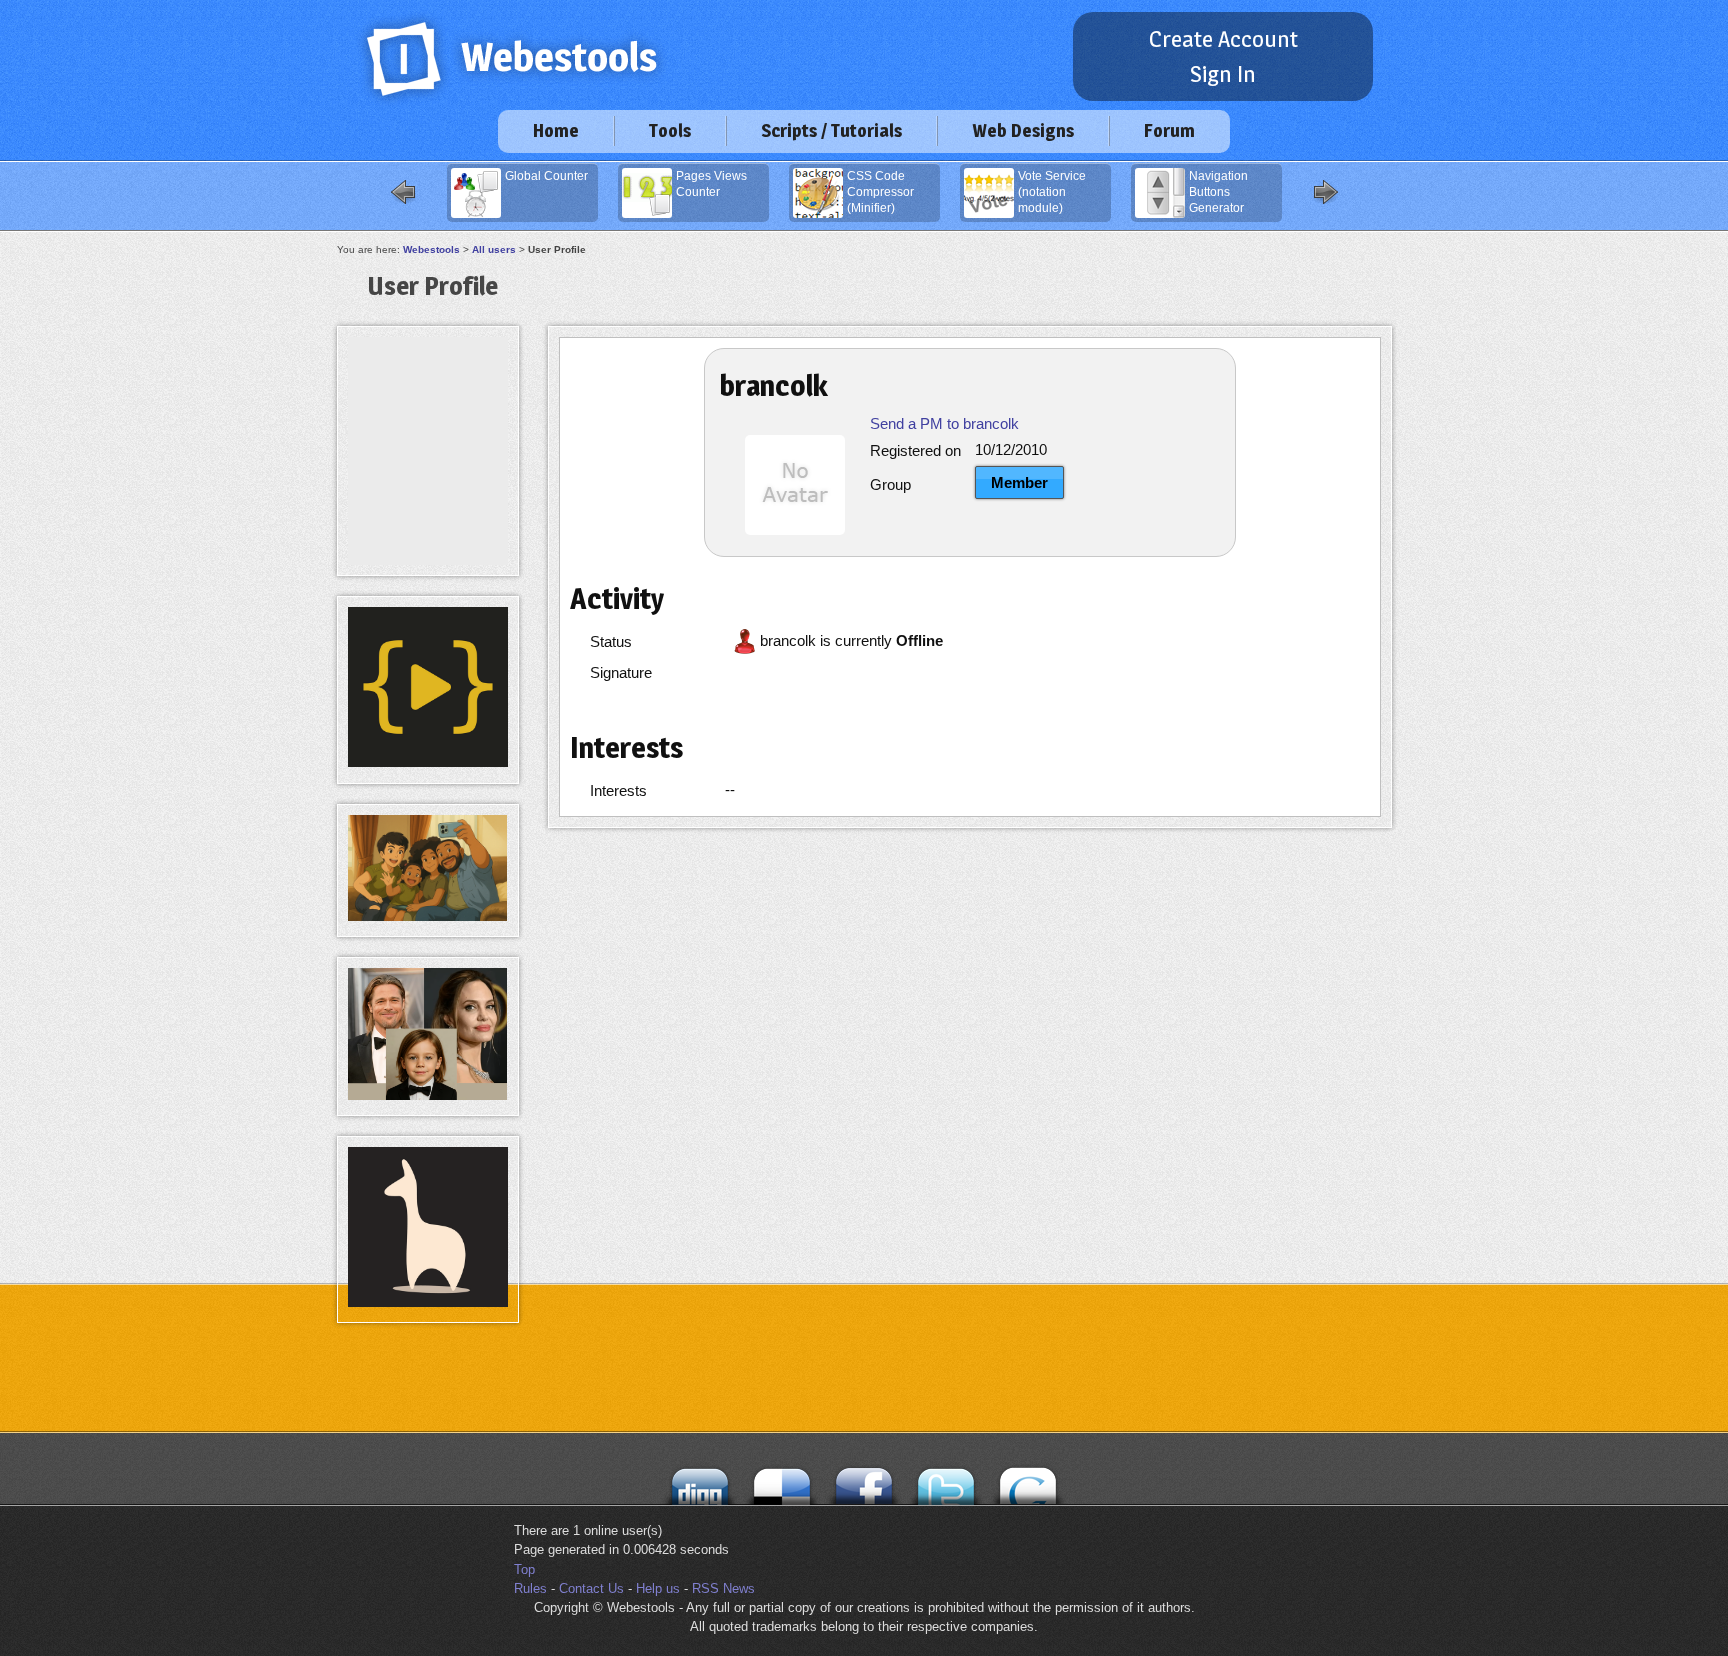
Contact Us (591, 1588)
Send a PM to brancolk (944, 423)
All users (494, 249)
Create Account (1223, 39)
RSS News (723, 1588)
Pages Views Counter (711, 184)
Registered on (915, 450)
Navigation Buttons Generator (1218, 192)
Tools (670, 130)
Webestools (431, 249)
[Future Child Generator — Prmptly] (428, 1095)
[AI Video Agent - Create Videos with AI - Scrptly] (428, 762)
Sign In (1223, 74)
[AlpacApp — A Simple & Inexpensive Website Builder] (428, 1302)
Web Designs (1023, 130)
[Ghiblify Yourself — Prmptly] (428, 916)
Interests (618, 790)
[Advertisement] (428, 382)
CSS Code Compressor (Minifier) (880, 192)
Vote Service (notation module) (1052, 192)
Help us (658, 1588)
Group (890, 484)
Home (556, 130)
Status (611, 641)
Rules (530, 1588)
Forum (1169, 130)
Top (524, 1569)
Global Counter (546, 176)
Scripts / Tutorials (831, 130)
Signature (621, 672)
